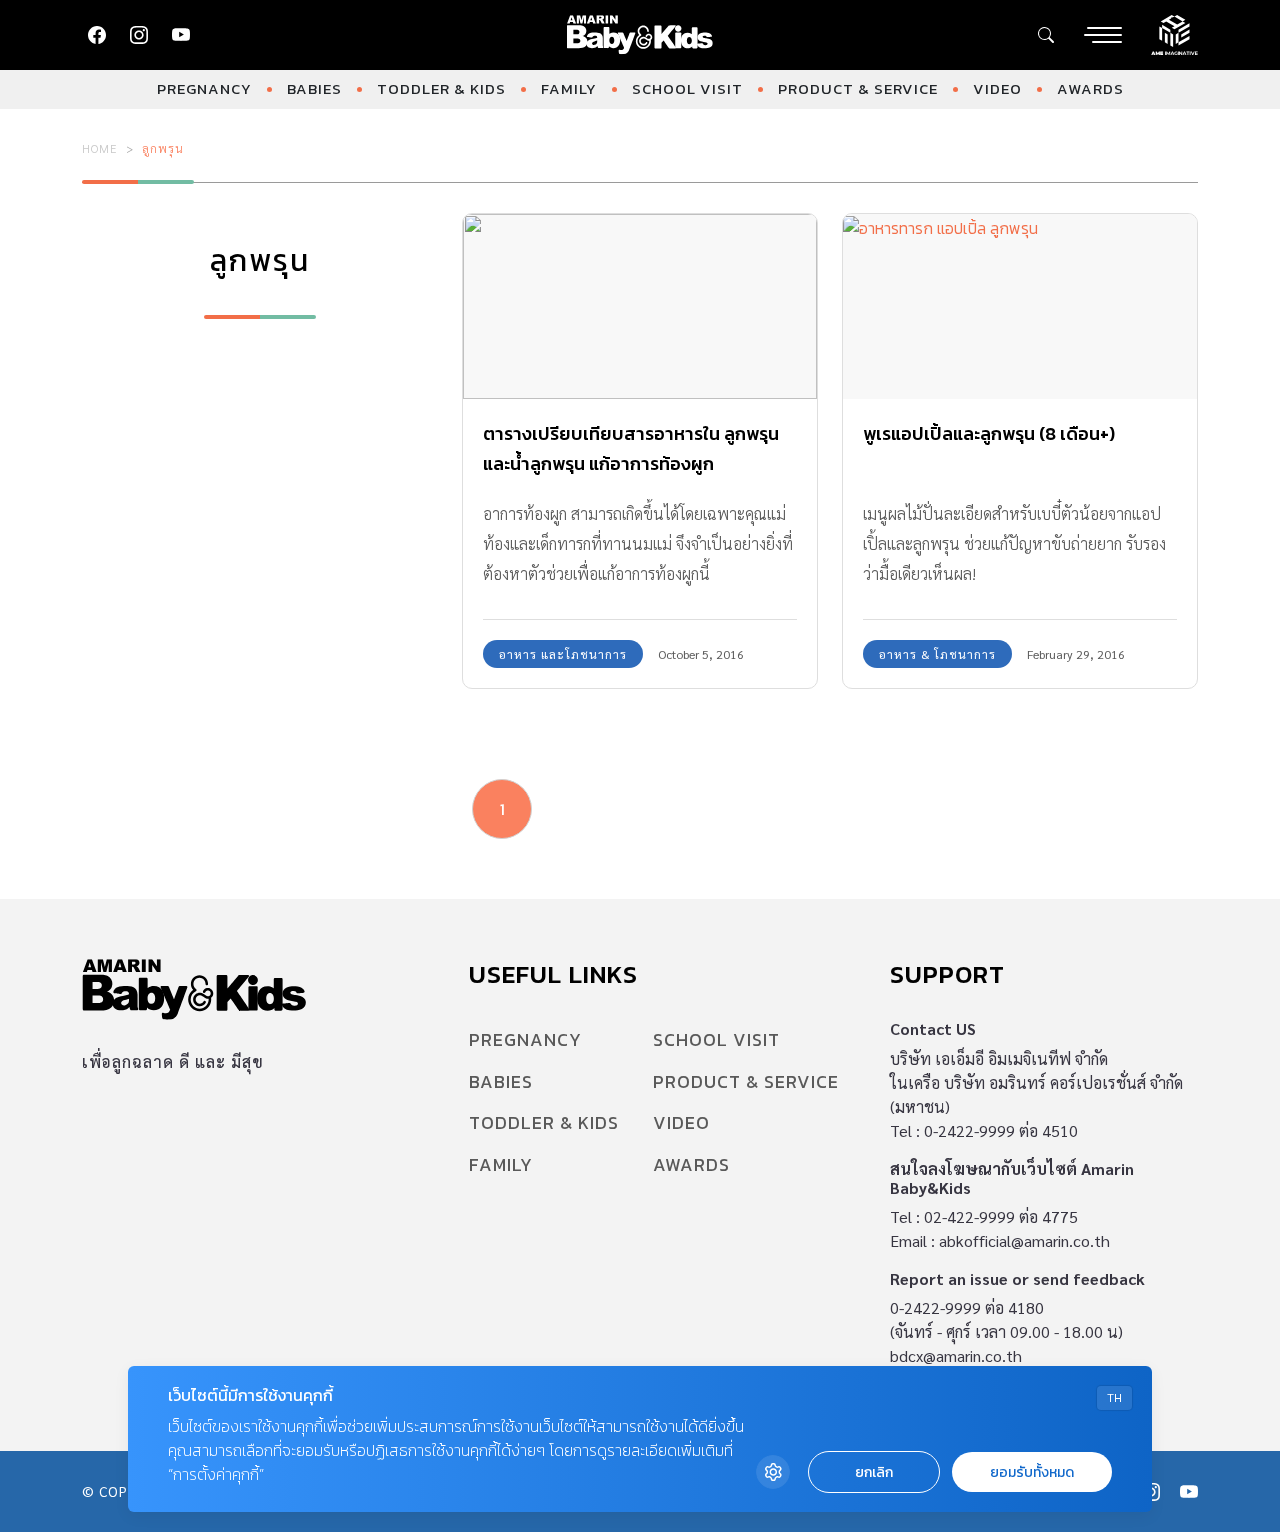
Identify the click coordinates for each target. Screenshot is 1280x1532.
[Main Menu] (1103, 35)
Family (569, 88)
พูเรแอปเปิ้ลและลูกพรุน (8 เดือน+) (989, 433)
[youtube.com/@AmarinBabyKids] (181, 35)
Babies (314, 88)
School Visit (687, 88)
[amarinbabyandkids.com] (640, 35)
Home (100, 148)
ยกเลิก (874, 1472)
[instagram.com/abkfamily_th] (139, 35)
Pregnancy (204, 88)
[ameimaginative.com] (1174, 33)
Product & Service (858, 88)
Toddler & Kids (441, 88)
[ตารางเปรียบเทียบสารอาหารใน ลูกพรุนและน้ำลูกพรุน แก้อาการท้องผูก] (640, 307)
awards (1090, 88)
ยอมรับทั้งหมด (1032, 1472)
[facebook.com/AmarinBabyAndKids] (97, 35)
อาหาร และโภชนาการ (563, 654)
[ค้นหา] (1046, 35)
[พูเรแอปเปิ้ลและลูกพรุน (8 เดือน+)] (1020, 307)
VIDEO (997, 88)
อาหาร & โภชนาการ (937, 654)
